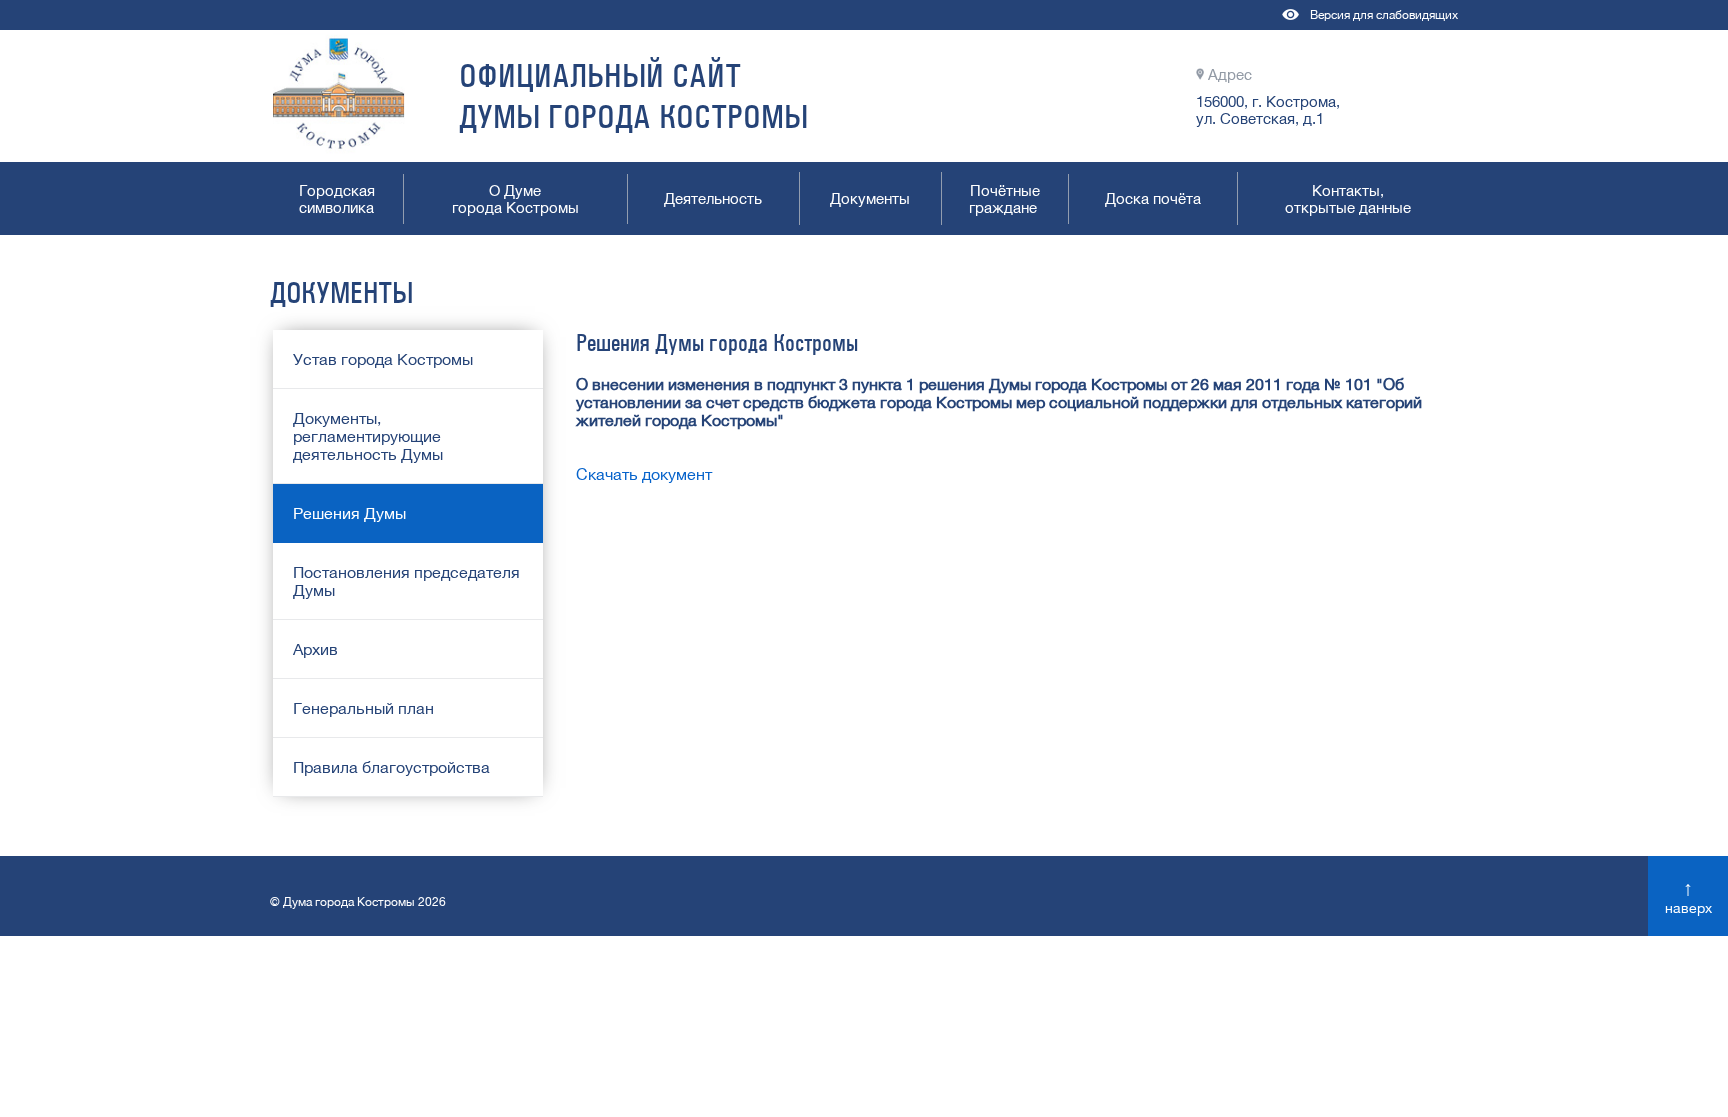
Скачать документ (644, 474)
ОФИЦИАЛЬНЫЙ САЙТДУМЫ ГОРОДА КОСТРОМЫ (633, 96)
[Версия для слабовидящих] (1291, 24)
